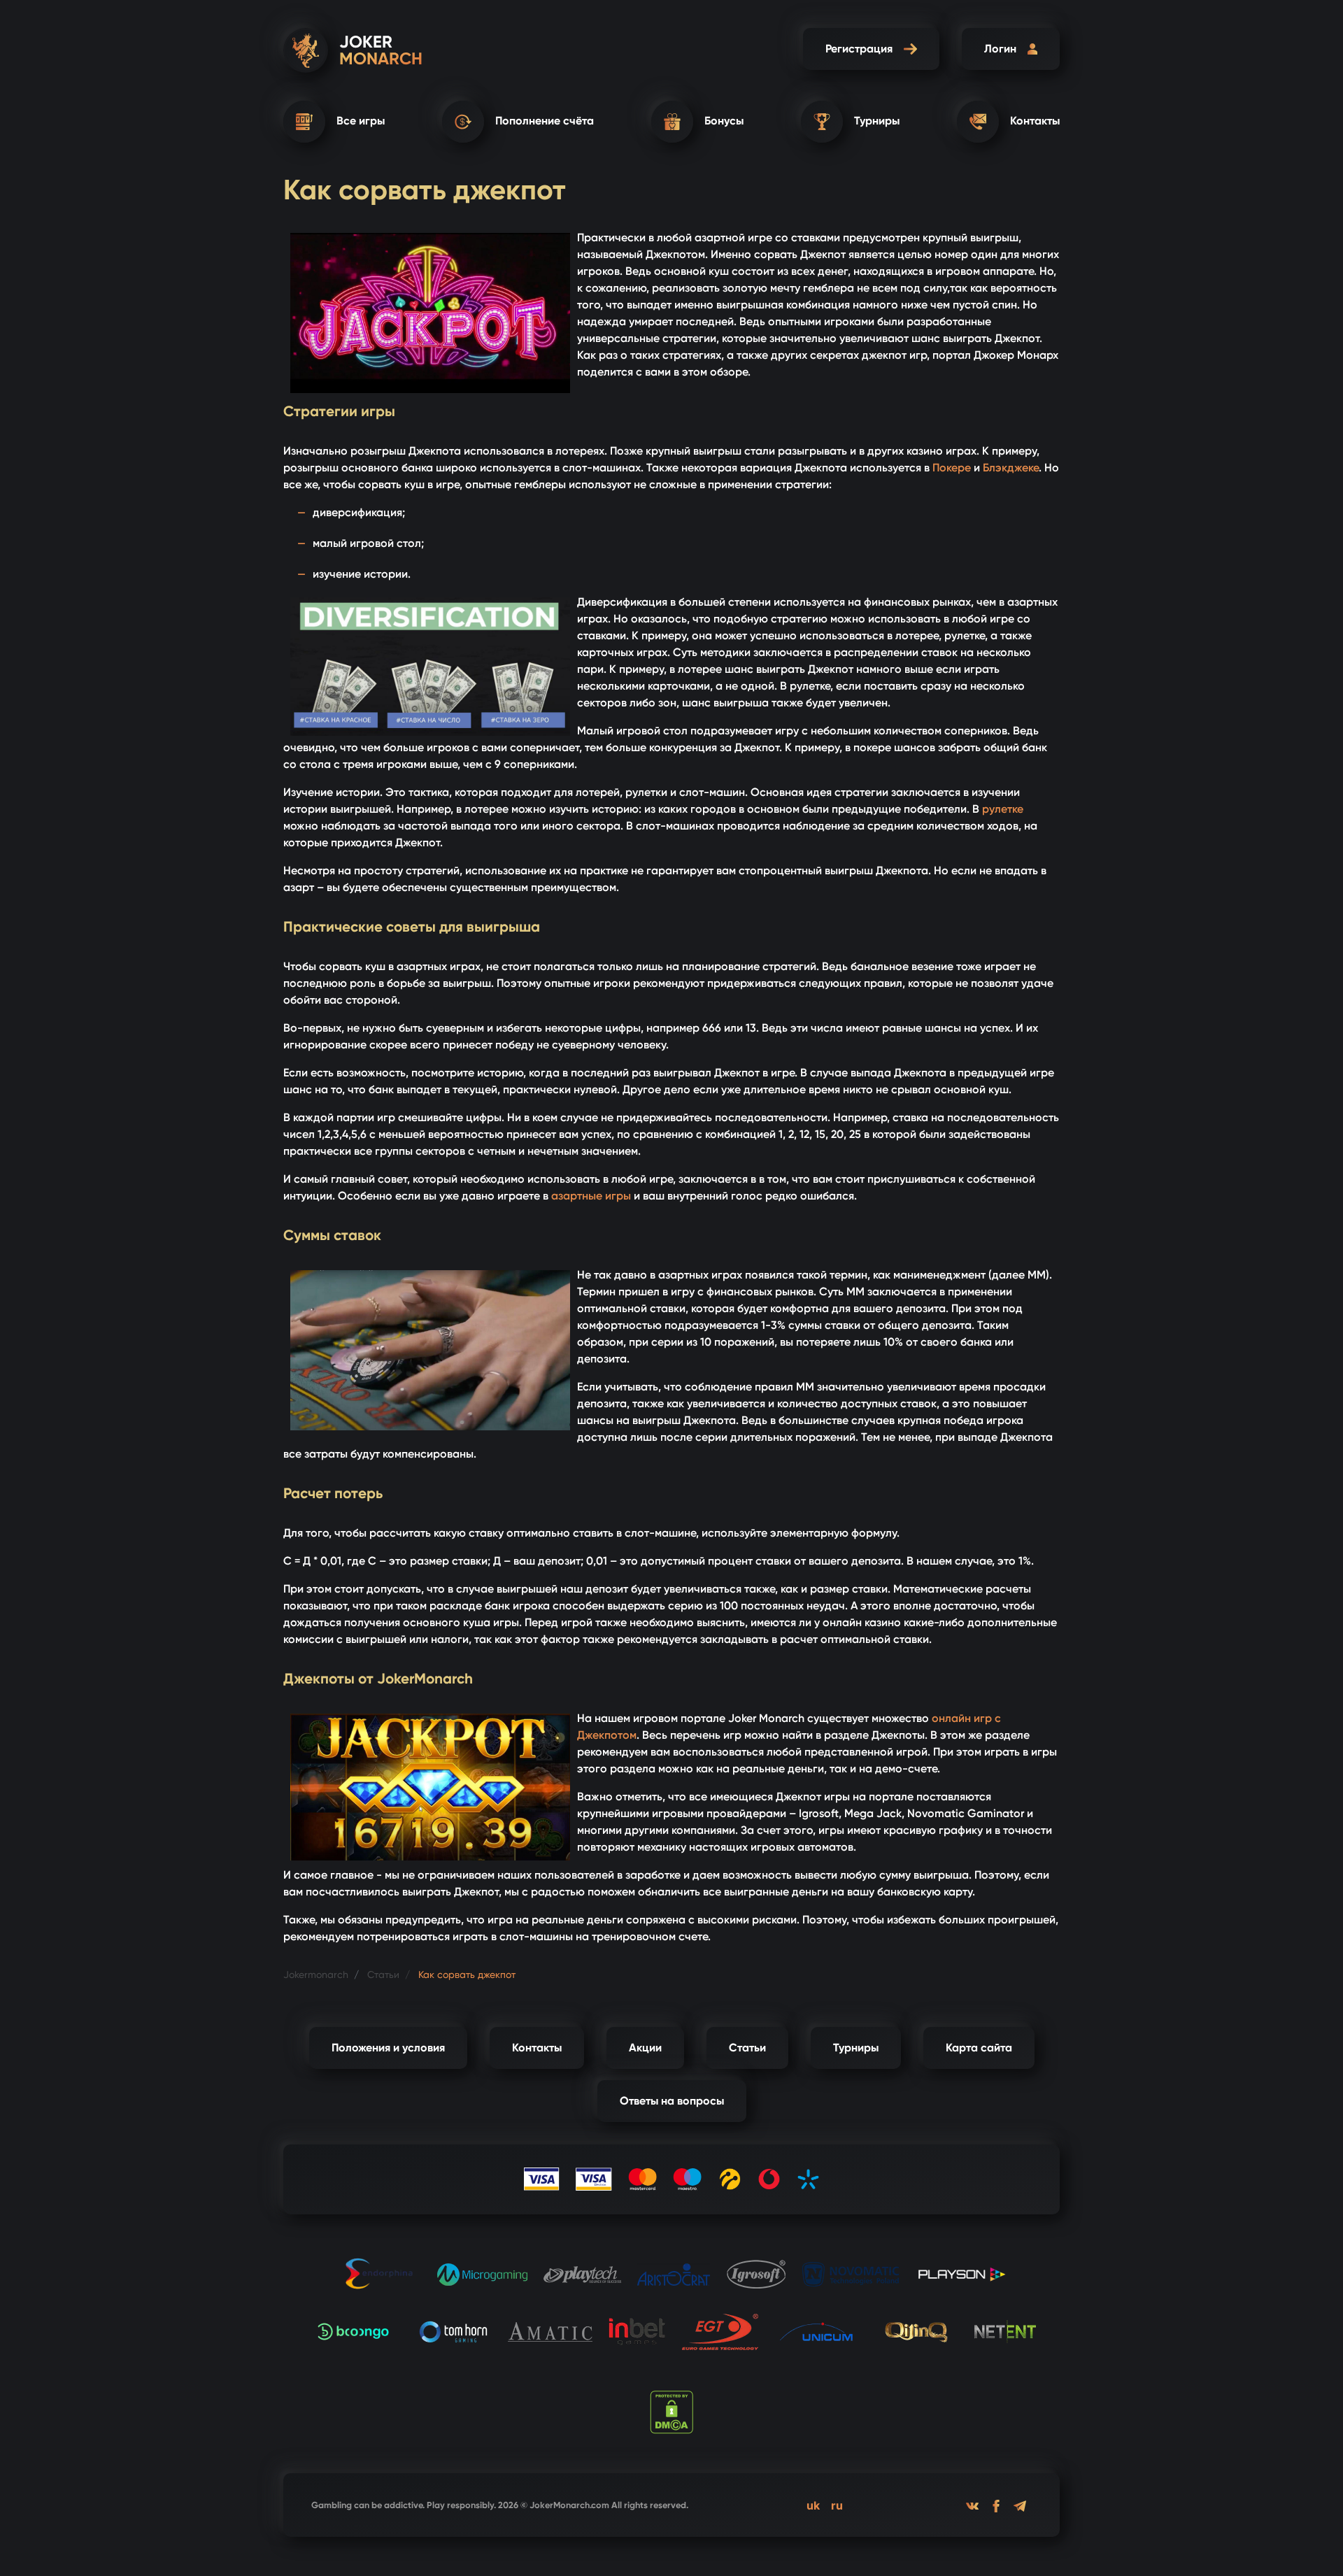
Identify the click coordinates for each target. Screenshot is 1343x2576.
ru (837, 2505)
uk (813, 2505)
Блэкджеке (1011, 468)
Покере (952, 468)
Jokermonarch (316, 1974)
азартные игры (591, 1196)
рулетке (1003, 809)
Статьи (382, 1974)
